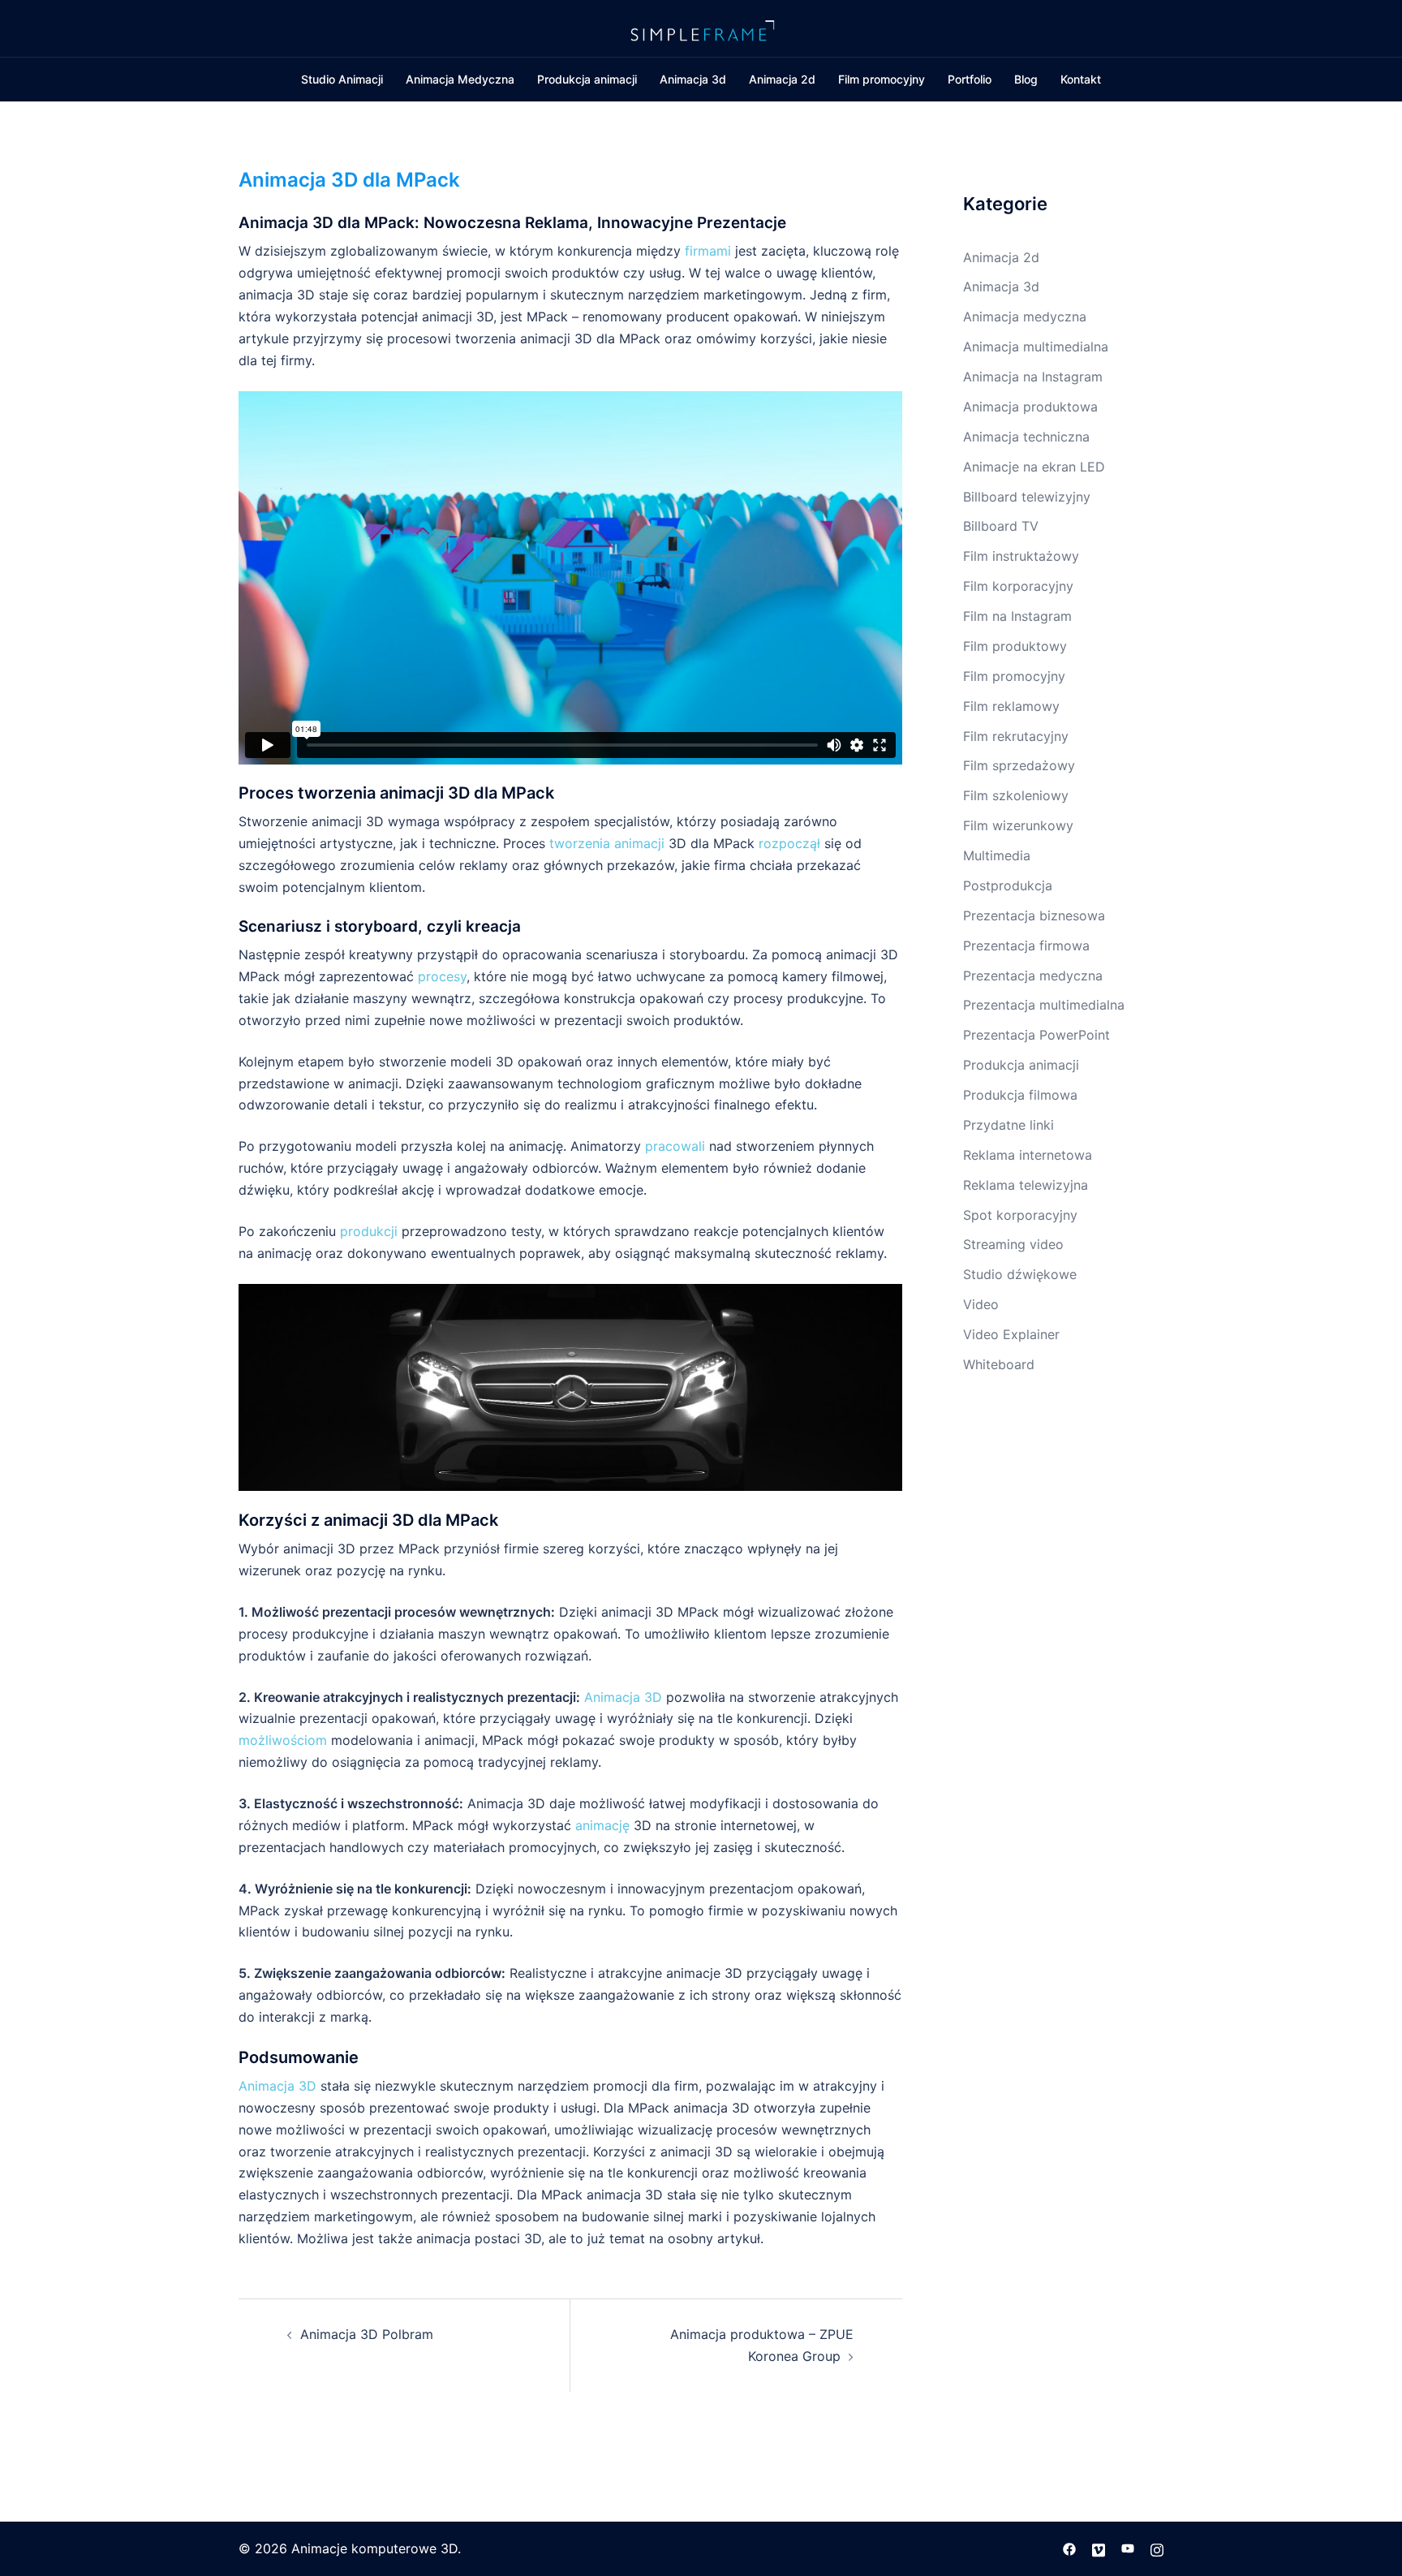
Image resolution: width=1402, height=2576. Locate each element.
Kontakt (1081, 79)
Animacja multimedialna (1036, 347)
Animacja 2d (782, 79)
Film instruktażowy (1021, 556)
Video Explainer (1011, 1334)
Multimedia (997, 855)
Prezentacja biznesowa (1034, 915)
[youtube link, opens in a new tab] (1128, 2548)
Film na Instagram (1017, 616)
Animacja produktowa (1030, 407)
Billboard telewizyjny (1027, 497)
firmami (710, 251)
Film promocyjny (882, 79)
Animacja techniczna (1026, 437)
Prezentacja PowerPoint (1036, 1035)
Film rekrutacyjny (1016, 736)
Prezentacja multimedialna (1044, 1005)
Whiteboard (999, 1364)
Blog (1026, 79)
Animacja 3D (623, 1697)
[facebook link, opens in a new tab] (1069, 2548)
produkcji (369, 1231)
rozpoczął (791, 843)
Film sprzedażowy (1019, 765)
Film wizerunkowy (1018, 825)
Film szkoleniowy (1016, 795)
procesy (442, 976)
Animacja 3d (693, 79)
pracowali (677, 1146)
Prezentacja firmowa (1026, 946)
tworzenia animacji (607, 843)
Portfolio (970, 79)
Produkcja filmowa (1020, 1095)
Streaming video (1013, 1244)
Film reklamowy (1011, 706)
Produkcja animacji (587, 79)
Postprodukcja (1008, 885)
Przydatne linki (1008, 1125)
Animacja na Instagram (1033, 377)
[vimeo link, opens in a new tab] (1099, 2548)
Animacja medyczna (1025, 317)
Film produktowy (1015, 646)
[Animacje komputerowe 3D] (701, 27)
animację (602, 1825)
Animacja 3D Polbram (367, 2334)
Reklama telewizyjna (1026, 1185)
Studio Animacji (342, 79)
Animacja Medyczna (460, 79)
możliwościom (285, 1740)
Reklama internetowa (1028, 1155)
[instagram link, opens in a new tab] (1157, 2548)
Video (981, 1304)
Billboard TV (1001, 526)
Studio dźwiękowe (1020, 1274)
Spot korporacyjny (1020, 1215)
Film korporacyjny (1018, 586)
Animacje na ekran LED (1034, 467)
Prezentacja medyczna (1033, 976)
